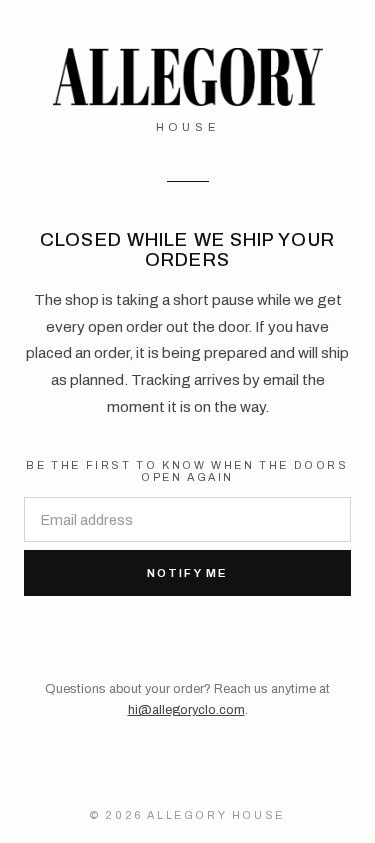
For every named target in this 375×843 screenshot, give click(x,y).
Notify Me (187, 573)
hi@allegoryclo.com (186, 710)
